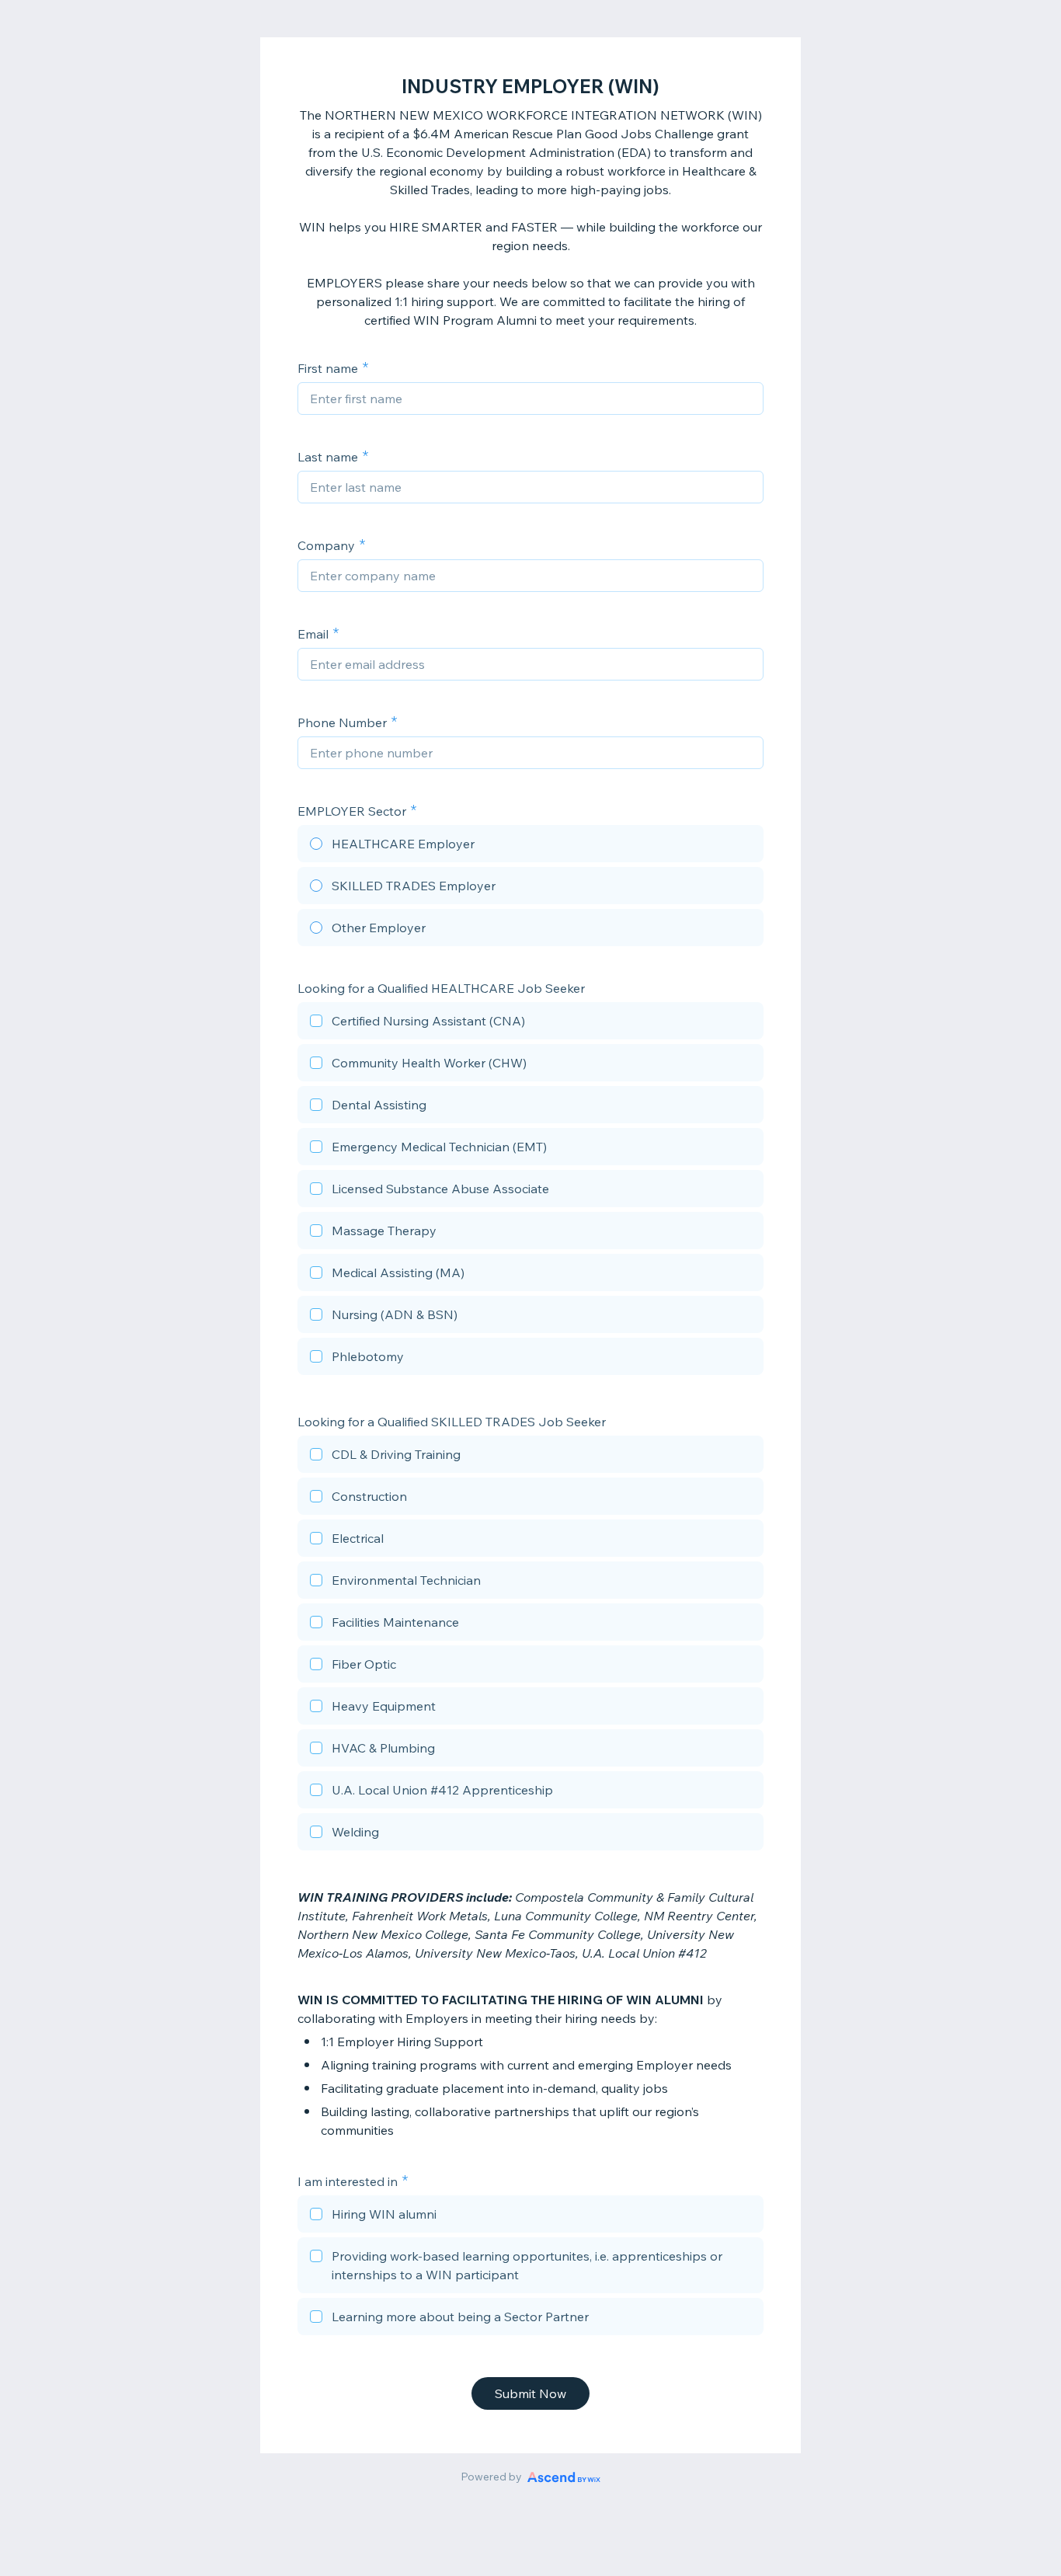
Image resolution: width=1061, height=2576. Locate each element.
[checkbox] (530, 1023)
